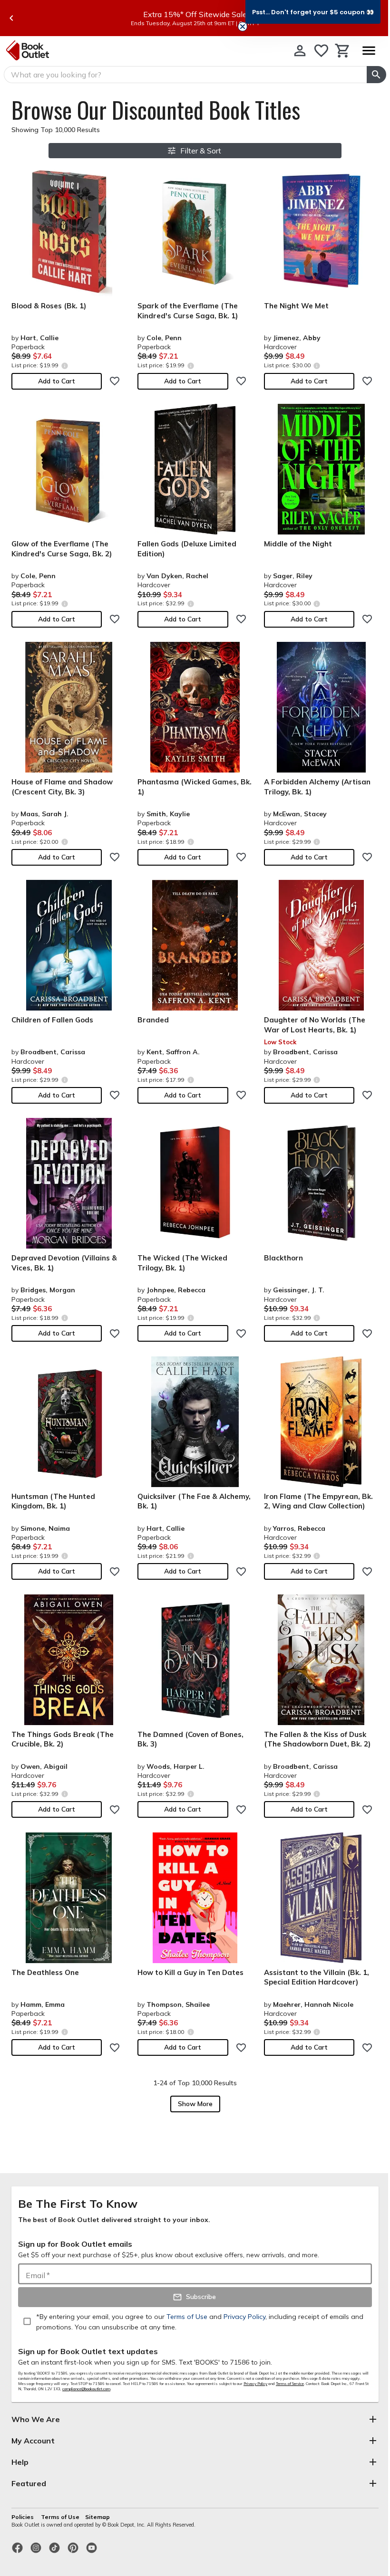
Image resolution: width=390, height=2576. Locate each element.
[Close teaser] (243, 27)
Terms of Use (60, 2517)
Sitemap (97, 2517)
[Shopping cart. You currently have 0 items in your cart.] (343, 51)
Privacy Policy (255, 2384)
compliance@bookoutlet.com (86, 2389)
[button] (313, 12)
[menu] (369, 51)
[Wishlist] (321, 51)
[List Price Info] (64, 366)
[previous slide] (11, 18)
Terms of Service (290, 2384)
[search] (376, 75)
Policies (23, 2517)
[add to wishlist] (115, 381)
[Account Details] (300, 51)
